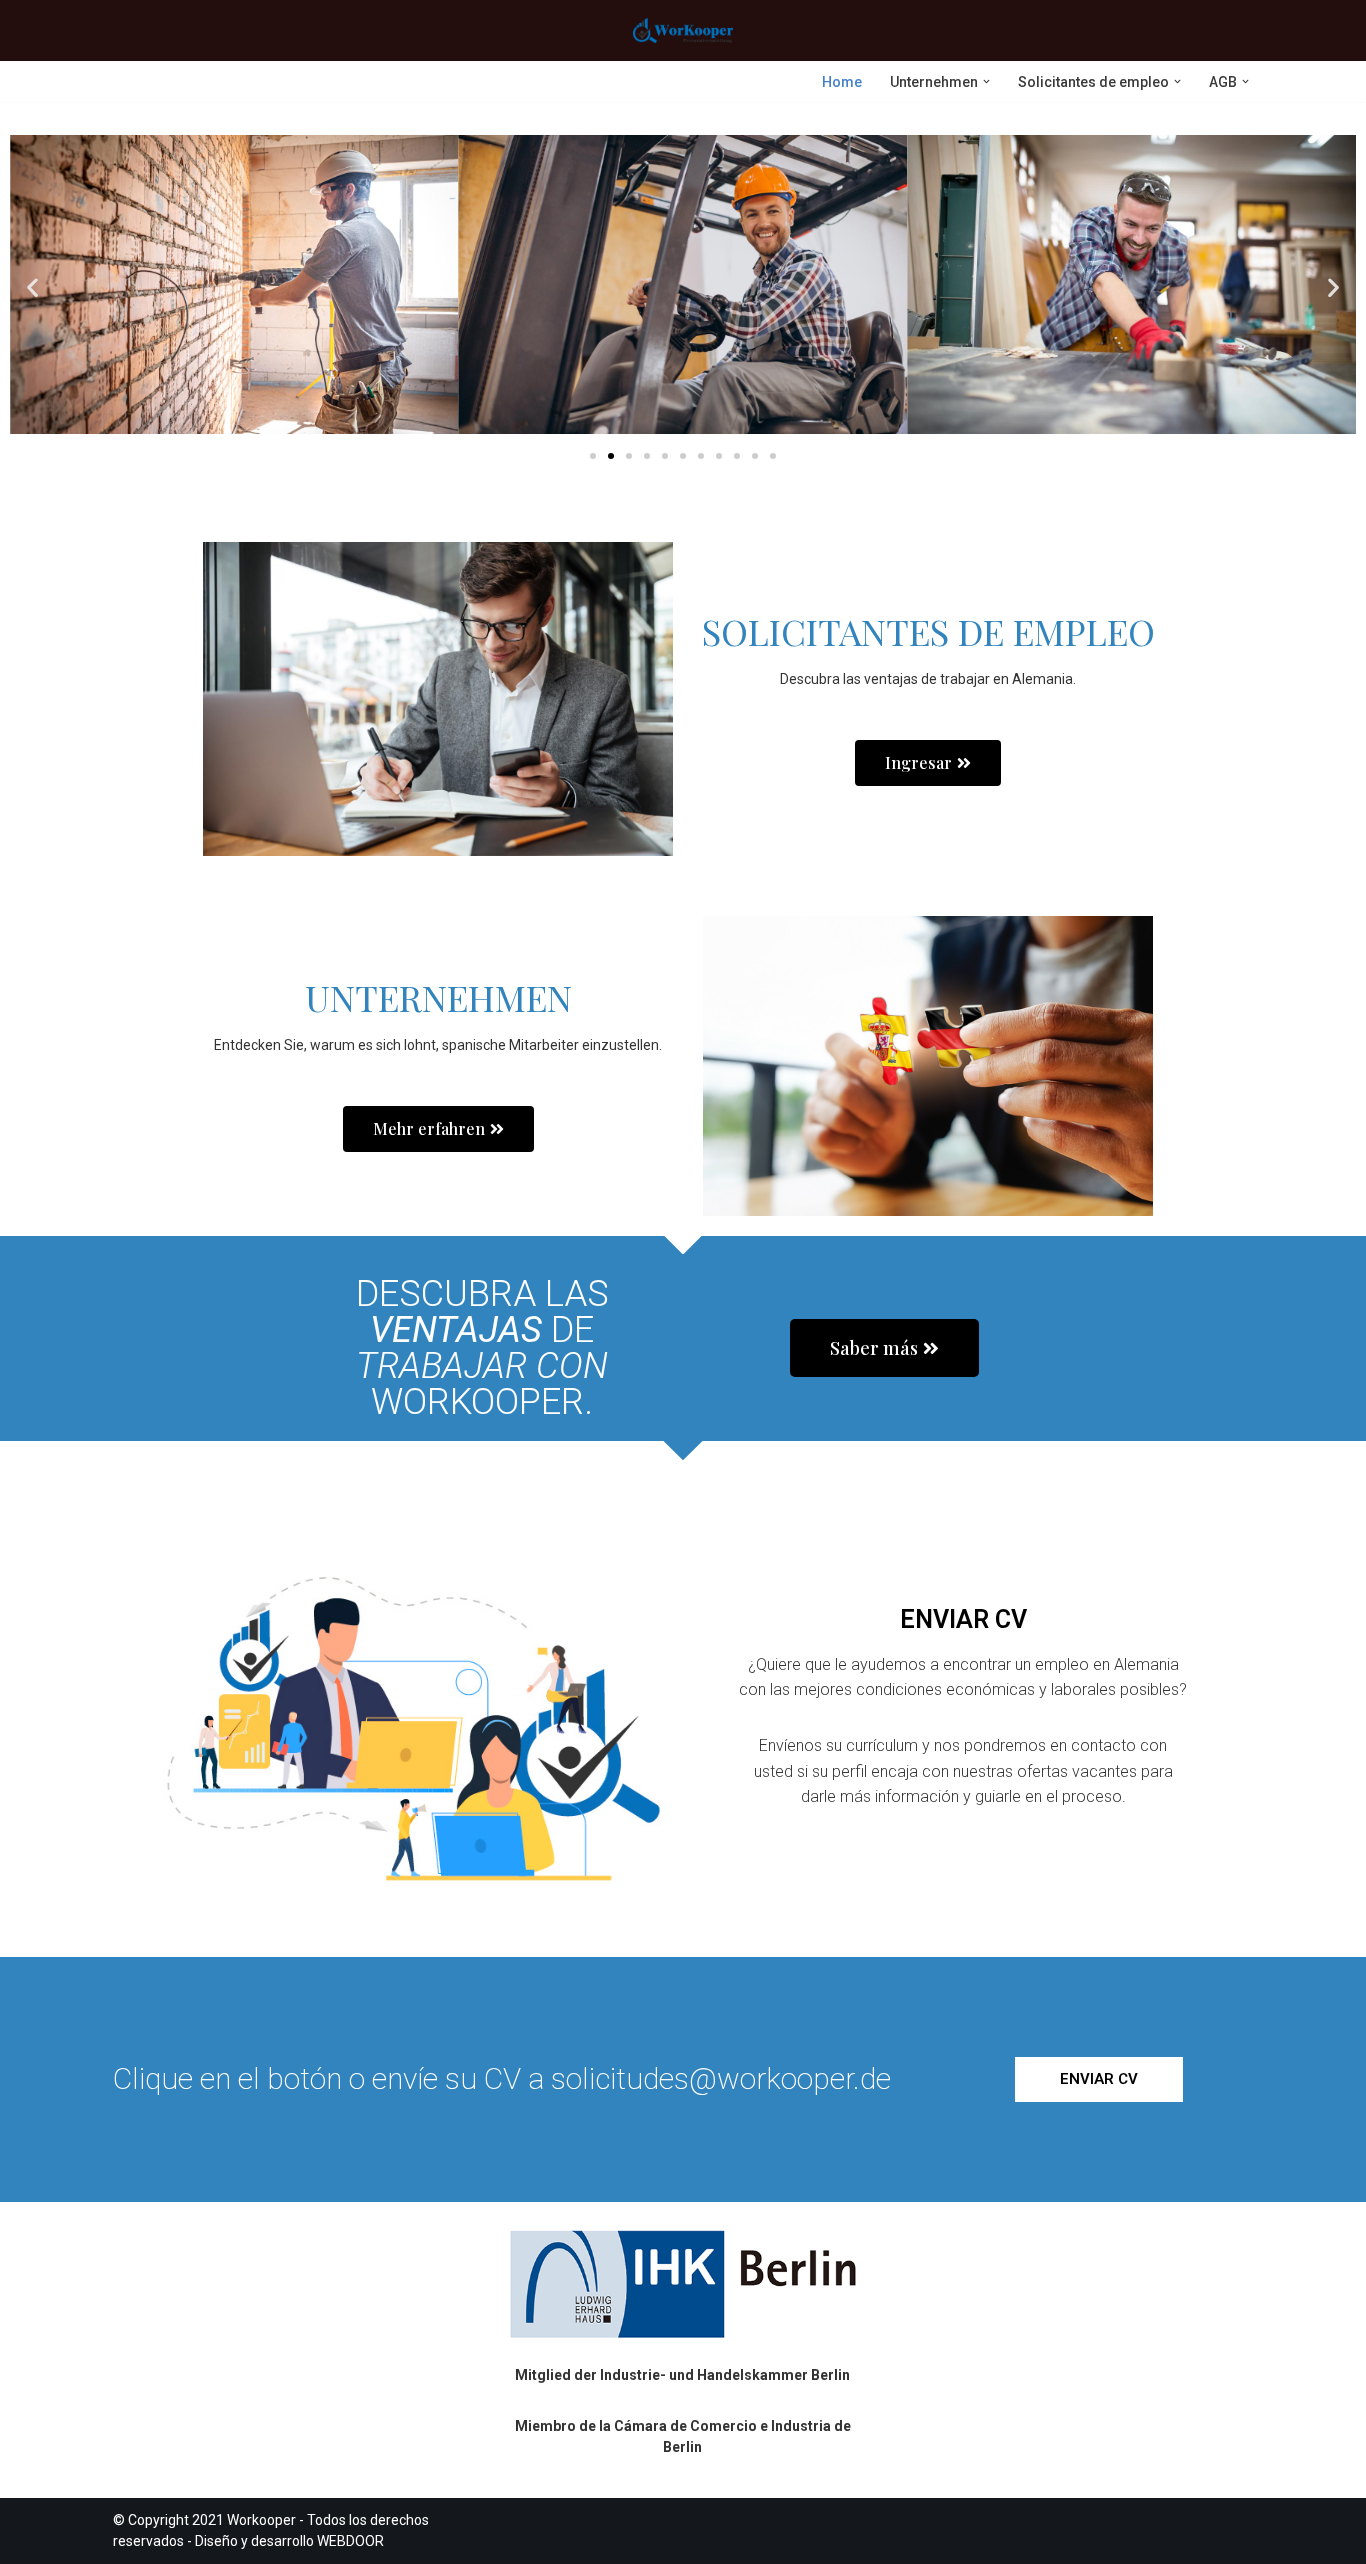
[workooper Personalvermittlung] (683, 30)
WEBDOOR (350, 2541)
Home (842, 82)
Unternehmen (438, 997)
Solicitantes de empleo (928, 631)
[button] (986, 81)
